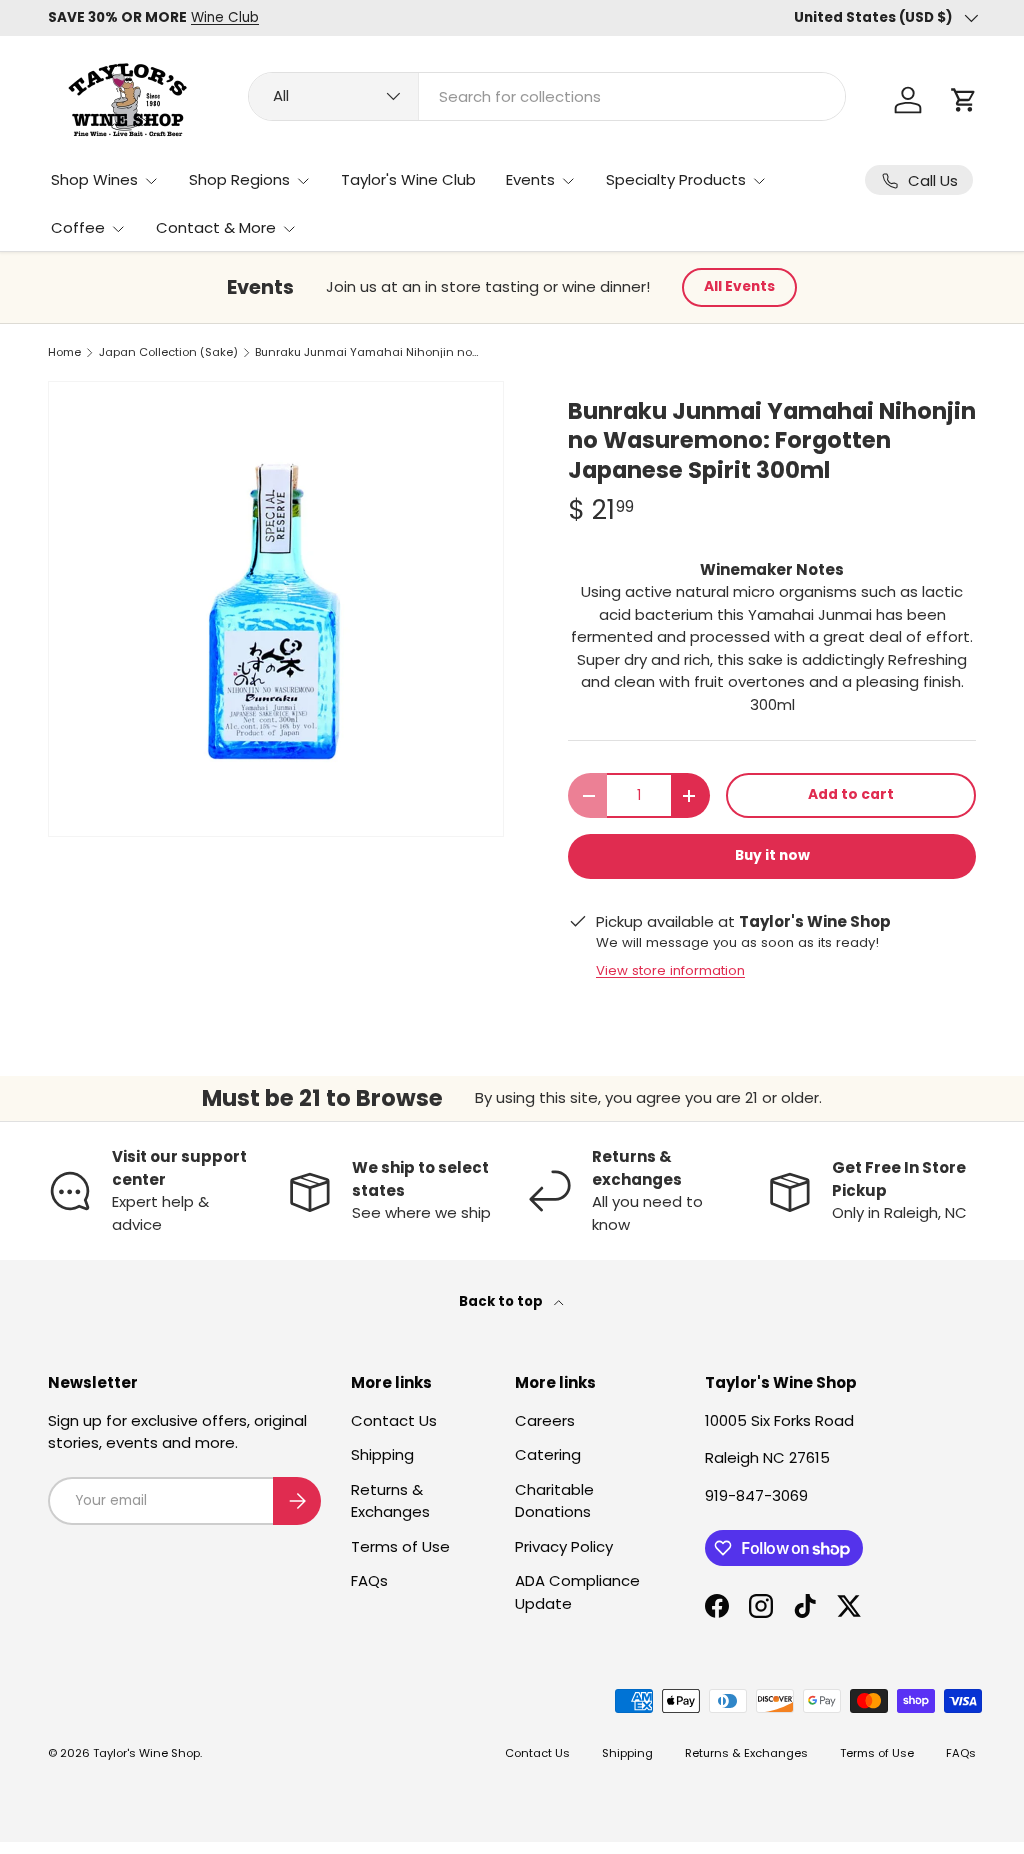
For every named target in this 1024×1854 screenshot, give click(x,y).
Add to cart (851, 794)
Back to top (502, 1301)
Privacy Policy (564, 1546)
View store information (670, 970)
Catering (548, 1454)
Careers (545, 1420)
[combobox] (546, 96)
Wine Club (225, 17)
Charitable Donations (554, 1501)
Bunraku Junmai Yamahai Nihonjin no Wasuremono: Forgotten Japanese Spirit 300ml (367, 352)
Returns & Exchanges (390, 1501)
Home (64, 352)
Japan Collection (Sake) (168, 352)
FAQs (369, 1580)
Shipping (382, 1454)
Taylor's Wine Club (408, 179)
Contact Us (394, 1420)
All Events (739, 286)
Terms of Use (400, 1546)
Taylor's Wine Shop (146, 1753)
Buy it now (772, 855)
